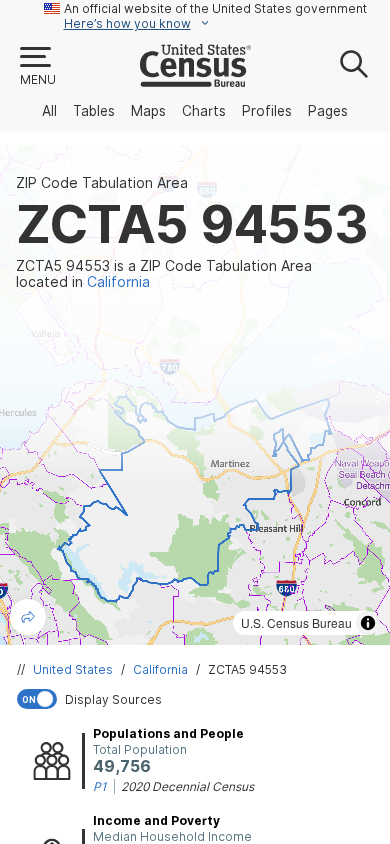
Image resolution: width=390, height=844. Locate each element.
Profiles (267, 111)
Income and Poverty (156, 820)
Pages (328, 111)
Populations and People (168, 733)
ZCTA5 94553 (247, 669)
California (160, 669)
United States (73, 669)
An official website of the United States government (215, 8)
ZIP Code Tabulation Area (102, 183)
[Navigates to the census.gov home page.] (195, 79)
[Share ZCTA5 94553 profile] (28, 617)
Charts (204, 111)
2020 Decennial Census (187, 786)
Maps (148, 111)
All (49, 111)
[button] (37, 67)
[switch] (199, 699)
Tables (94, 111)
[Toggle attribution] (368, 623)
